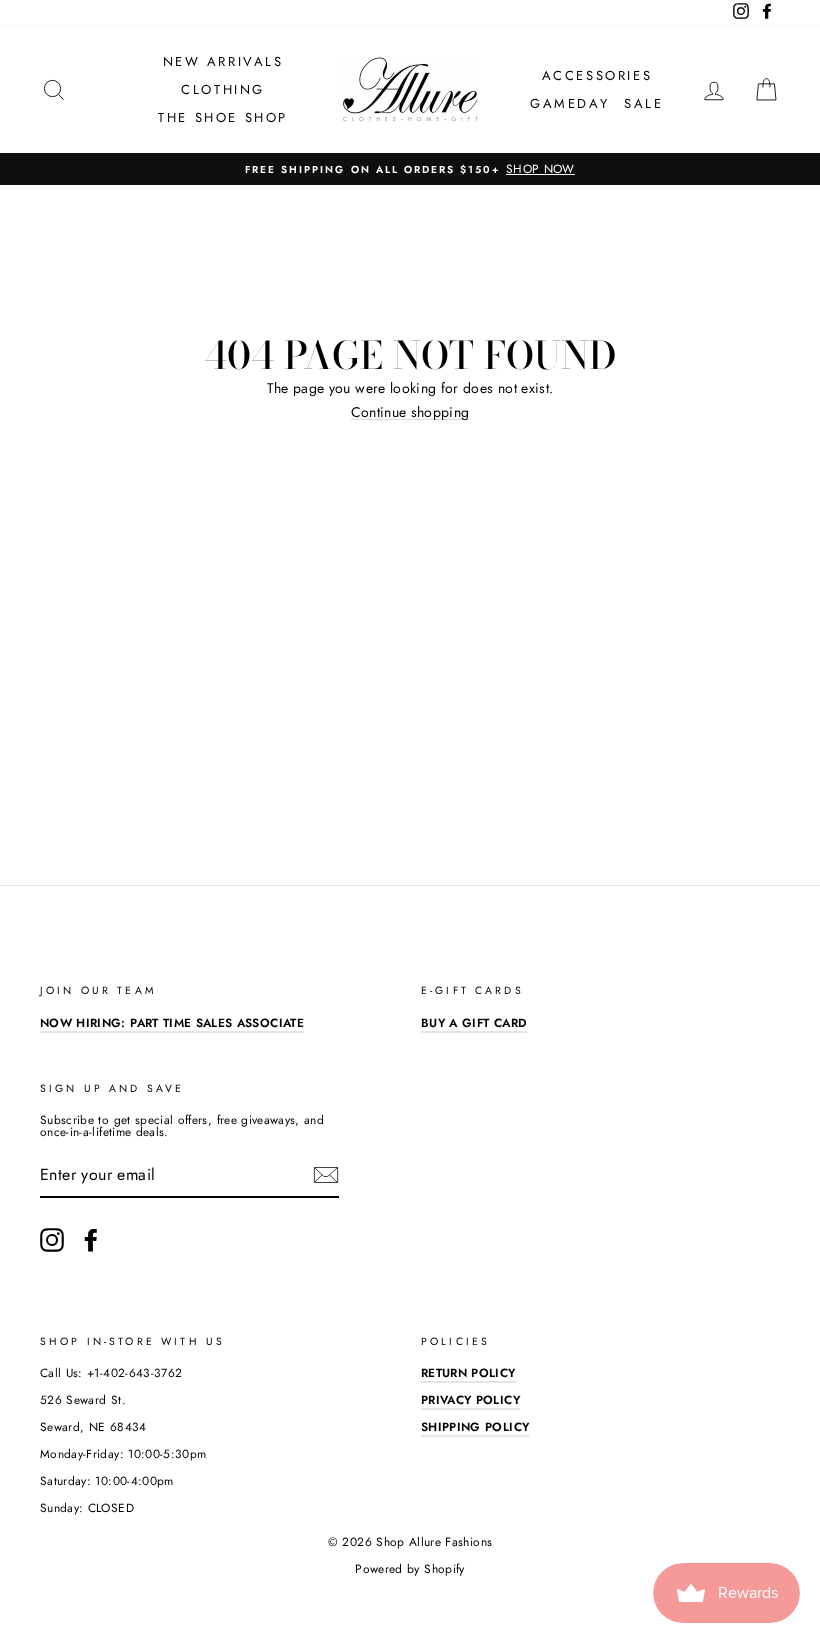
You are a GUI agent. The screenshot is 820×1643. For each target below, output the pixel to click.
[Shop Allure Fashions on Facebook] (91, 1240)
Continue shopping (410, 412)
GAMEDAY (569, 103)
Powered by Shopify (409, 1569)
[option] (410, 169)
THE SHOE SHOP (223, 117)
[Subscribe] (326, 1175)
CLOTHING (223, 89)
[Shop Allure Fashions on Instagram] (52, 1240)
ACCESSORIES (597, 75)
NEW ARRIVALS (223, 61)
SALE (643, 103)
